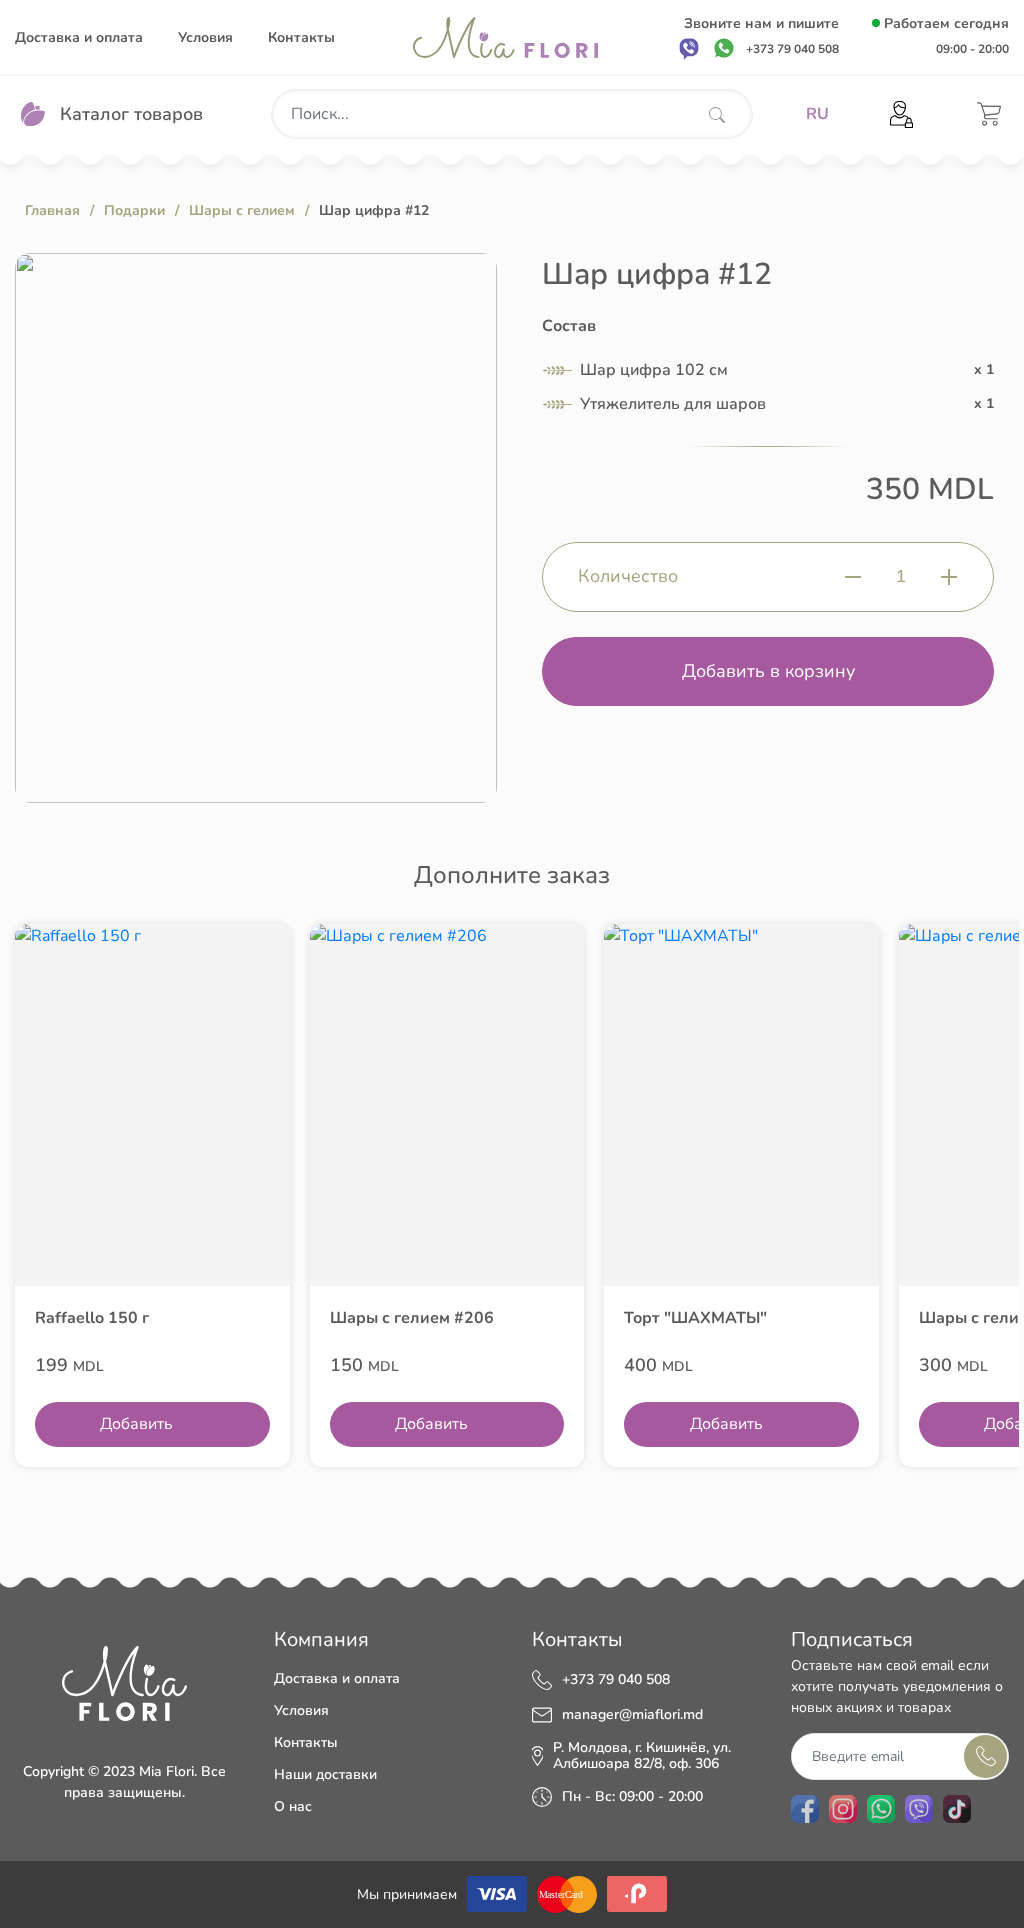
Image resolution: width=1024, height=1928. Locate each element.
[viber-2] (919, 1809)
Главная (52, 210)
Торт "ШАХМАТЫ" (695, 1318)
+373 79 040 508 (616, 1680)
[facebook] (805, 1809)
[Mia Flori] (505, 37)
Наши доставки (325, 1774)
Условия (205, 37)
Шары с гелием (242, 210)
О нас (293, 1806)
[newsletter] (985, 1756)
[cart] (989, 114)
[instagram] (843, 1809)
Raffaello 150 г (92, 1318)
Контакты (301, 37)
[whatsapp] (724, 48)
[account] (901, 114)
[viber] (689, 48)
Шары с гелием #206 (412, 1318)
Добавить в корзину (768, 671)
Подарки (134, 210)
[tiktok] (957, 1809)
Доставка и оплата (79, 37)
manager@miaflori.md (632, 1715)
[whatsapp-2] (881, 1809)
